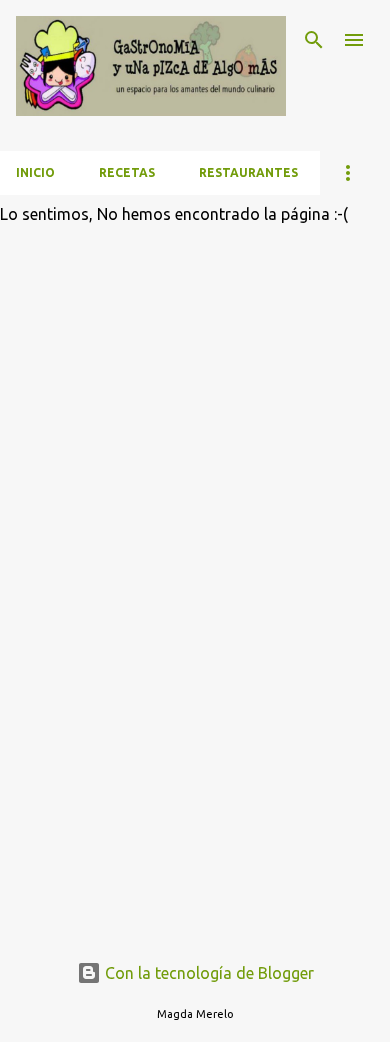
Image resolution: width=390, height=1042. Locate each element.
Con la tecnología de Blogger (207, 973)
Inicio (35, 172)
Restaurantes (248, 172)
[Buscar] (314, 40)
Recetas (127, 172)
